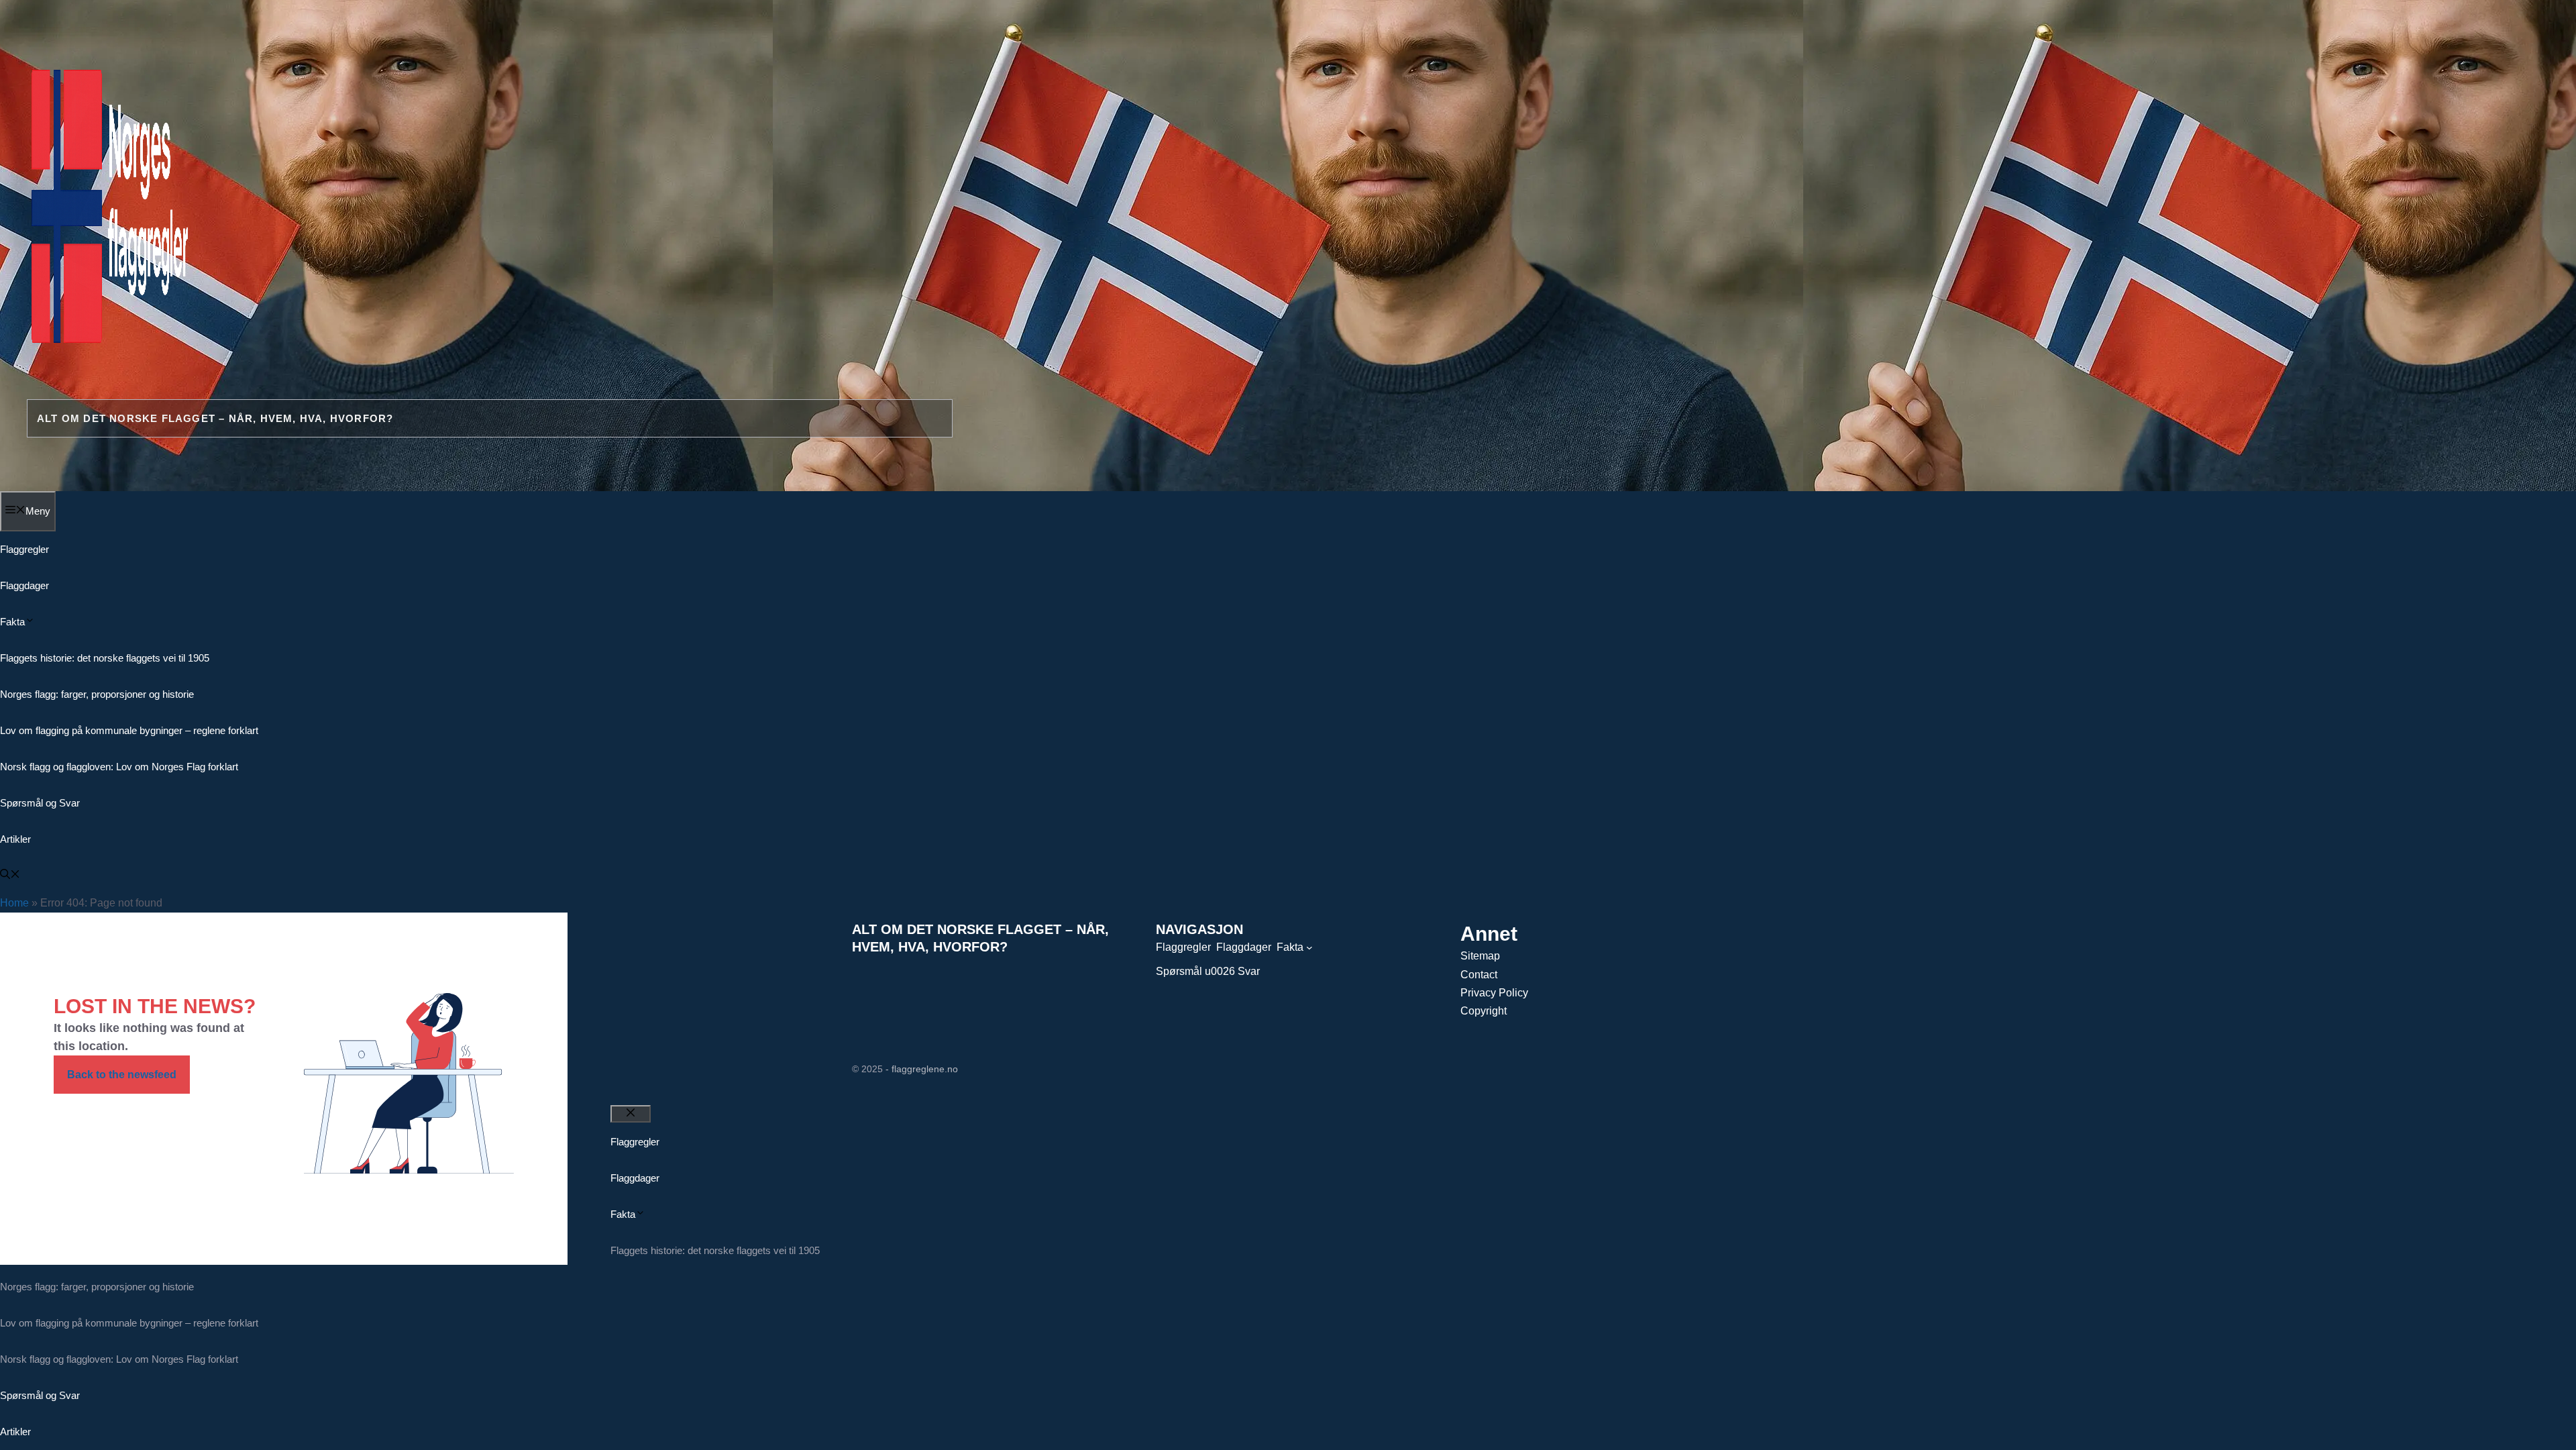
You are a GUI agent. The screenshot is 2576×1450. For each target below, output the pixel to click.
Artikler (15, 839)
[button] (10, 875)
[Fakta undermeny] (1309, 947)
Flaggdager (24, 585)
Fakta (12, 622)
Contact (1479, 975)
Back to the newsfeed (122, 1075)
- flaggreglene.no (922, 1069)
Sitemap (1480, 956)
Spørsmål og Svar (40, 803)
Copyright (1484, 1011)
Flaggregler (24, 549)
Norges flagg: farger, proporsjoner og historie (97, 694)
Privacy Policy (1494, 993)
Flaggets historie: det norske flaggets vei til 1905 (105, 658)
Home (14, 903)
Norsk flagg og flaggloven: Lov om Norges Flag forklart (119, 767)
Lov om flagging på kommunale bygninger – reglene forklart (129, 730)
